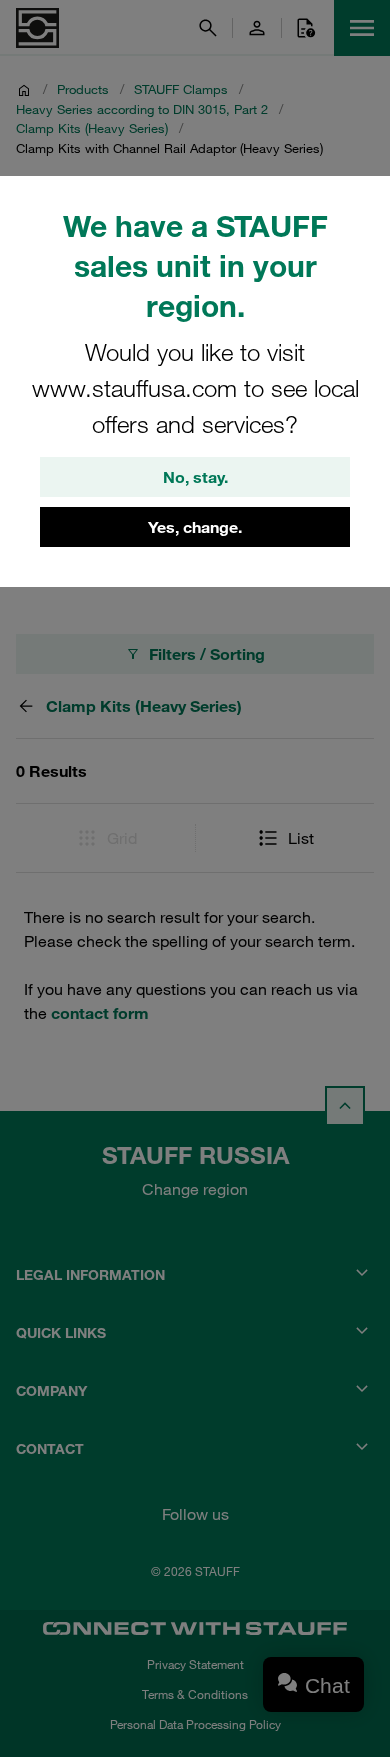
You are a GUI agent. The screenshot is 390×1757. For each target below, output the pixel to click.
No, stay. (195, 477)
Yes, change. (195, 527)
